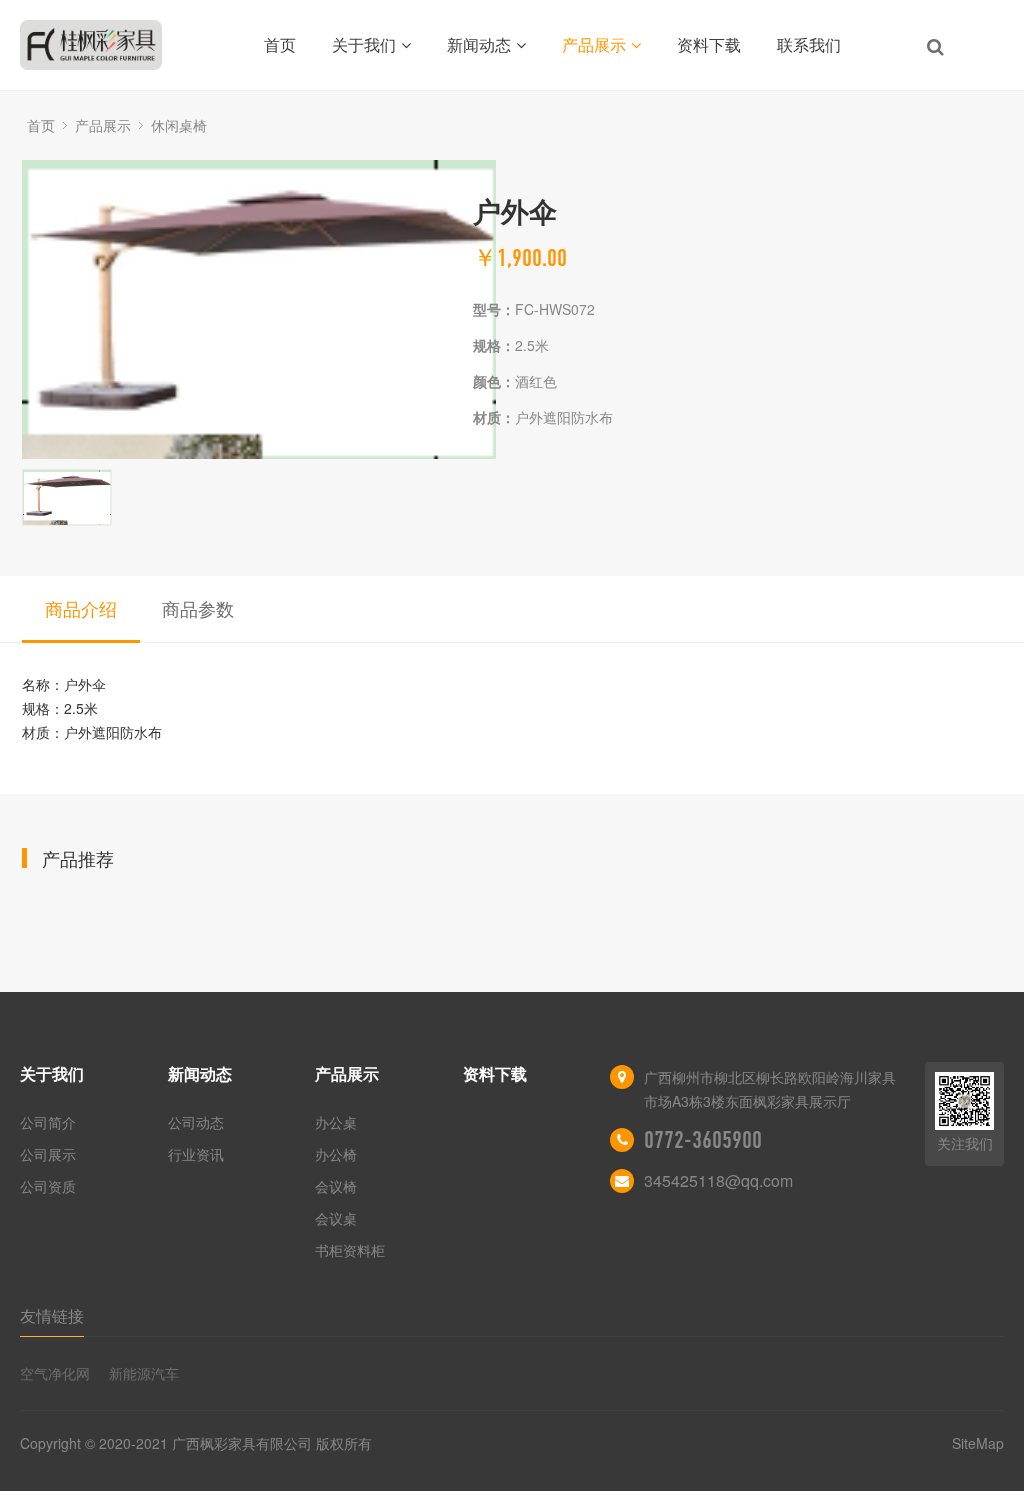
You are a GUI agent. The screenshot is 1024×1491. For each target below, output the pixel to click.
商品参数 (198, 608)
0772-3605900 (703, 1140)
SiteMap (978, 1443)
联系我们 (809, 44)
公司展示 (48, 1154)
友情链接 (52, 1315)
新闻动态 (479, 44)
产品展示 (594, 44)
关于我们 (364, 44)
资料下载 (709, 44)
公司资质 (48, 1186)
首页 (280, 44)
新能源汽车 (144, 1373)
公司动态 (196, 1122)
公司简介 (48, 1122)
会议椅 (336, 1186)
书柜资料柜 (350, 1250)
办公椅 (336, 1154)
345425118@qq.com (718, 1180)
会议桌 (336, 1218)
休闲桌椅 (179, 125)
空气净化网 (55, 1373)
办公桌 (336, 1122)
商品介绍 (81, 608)
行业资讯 (196, 1154)
